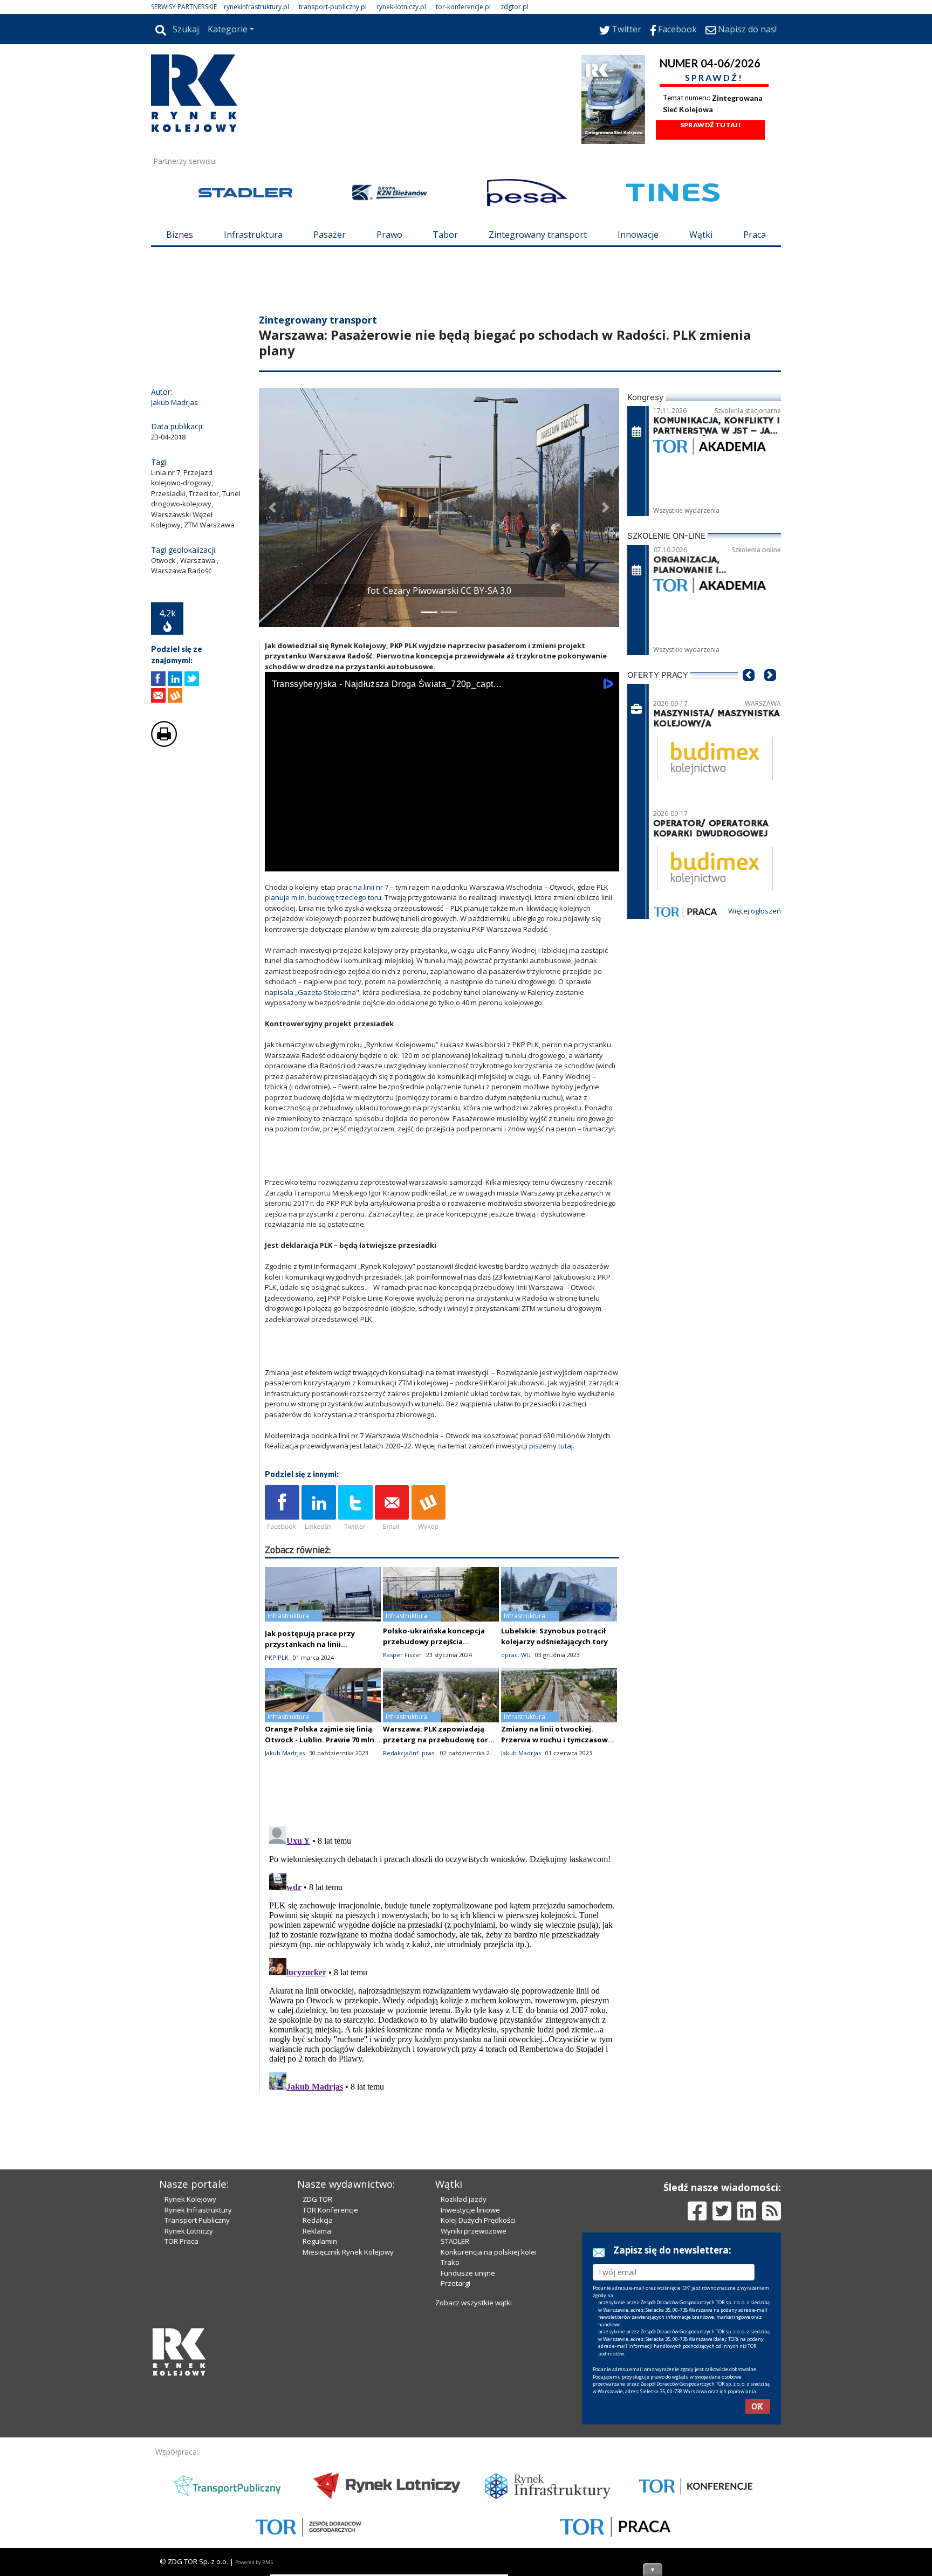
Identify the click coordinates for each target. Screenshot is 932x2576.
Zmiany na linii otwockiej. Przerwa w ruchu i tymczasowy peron (556, 1740)
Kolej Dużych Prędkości (478, 2220)
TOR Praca (181, 2241)
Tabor (445, 235)
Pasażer (330, 235)
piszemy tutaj (551, 1446)
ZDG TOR (317, 2199)
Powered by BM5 (254, 2562)
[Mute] (335, 861)
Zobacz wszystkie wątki (474, 2303)
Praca (755, 235)
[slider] (442, 849)
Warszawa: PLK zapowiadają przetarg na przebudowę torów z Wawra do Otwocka (441, 1740)
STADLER (455, 2241)
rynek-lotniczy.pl (401, 7)
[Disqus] (442, 1957)
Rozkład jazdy (464, 2199)
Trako (450, 2262)
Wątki (701, 235)
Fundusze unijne (468, 2273)
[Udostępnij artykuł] (175, 679)
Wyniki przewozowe (474, 2231)
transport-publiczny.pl (333, 7)
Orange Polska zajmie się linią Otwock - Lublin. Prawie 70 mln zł (320, 1740)
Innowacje (638, 235)
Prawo (389, 235)
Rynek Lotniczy (189, 2231)
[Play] (279, 861)
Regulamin (320, 2241)
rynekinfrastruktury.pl (256, 7)
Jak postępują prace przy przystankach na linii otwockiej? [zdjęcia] (310, 1644)
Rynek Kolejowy (190, 2199)
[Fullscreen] (605, 861)
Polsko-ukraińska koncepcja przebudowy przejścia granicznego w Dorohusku (434, 1641)
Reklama (317, 2231)
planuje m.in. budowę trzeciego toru (323, 897)
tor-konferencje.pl (463, 7)
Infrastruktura (253, 235)
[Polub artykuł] (158, 679)
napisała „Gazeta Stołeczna (310, 992)
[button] (272, 508)
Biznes (180, 235)
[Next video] (307, 861)
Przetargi (455, 2283)
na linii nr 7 (371, 887)
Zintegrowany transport (538, 235)
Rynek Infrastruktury (198, 2210)
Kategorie (228, 29)
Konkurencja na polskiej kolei (489, 2252)
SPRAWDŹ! (714, 77)
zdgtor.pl (515, 7)
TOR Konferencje (330, 2210)
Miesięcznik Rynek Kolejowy (348, 2252)
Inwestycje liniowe (470, 2210)
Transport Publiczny (197, 2220)
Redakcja (318, 2220)
